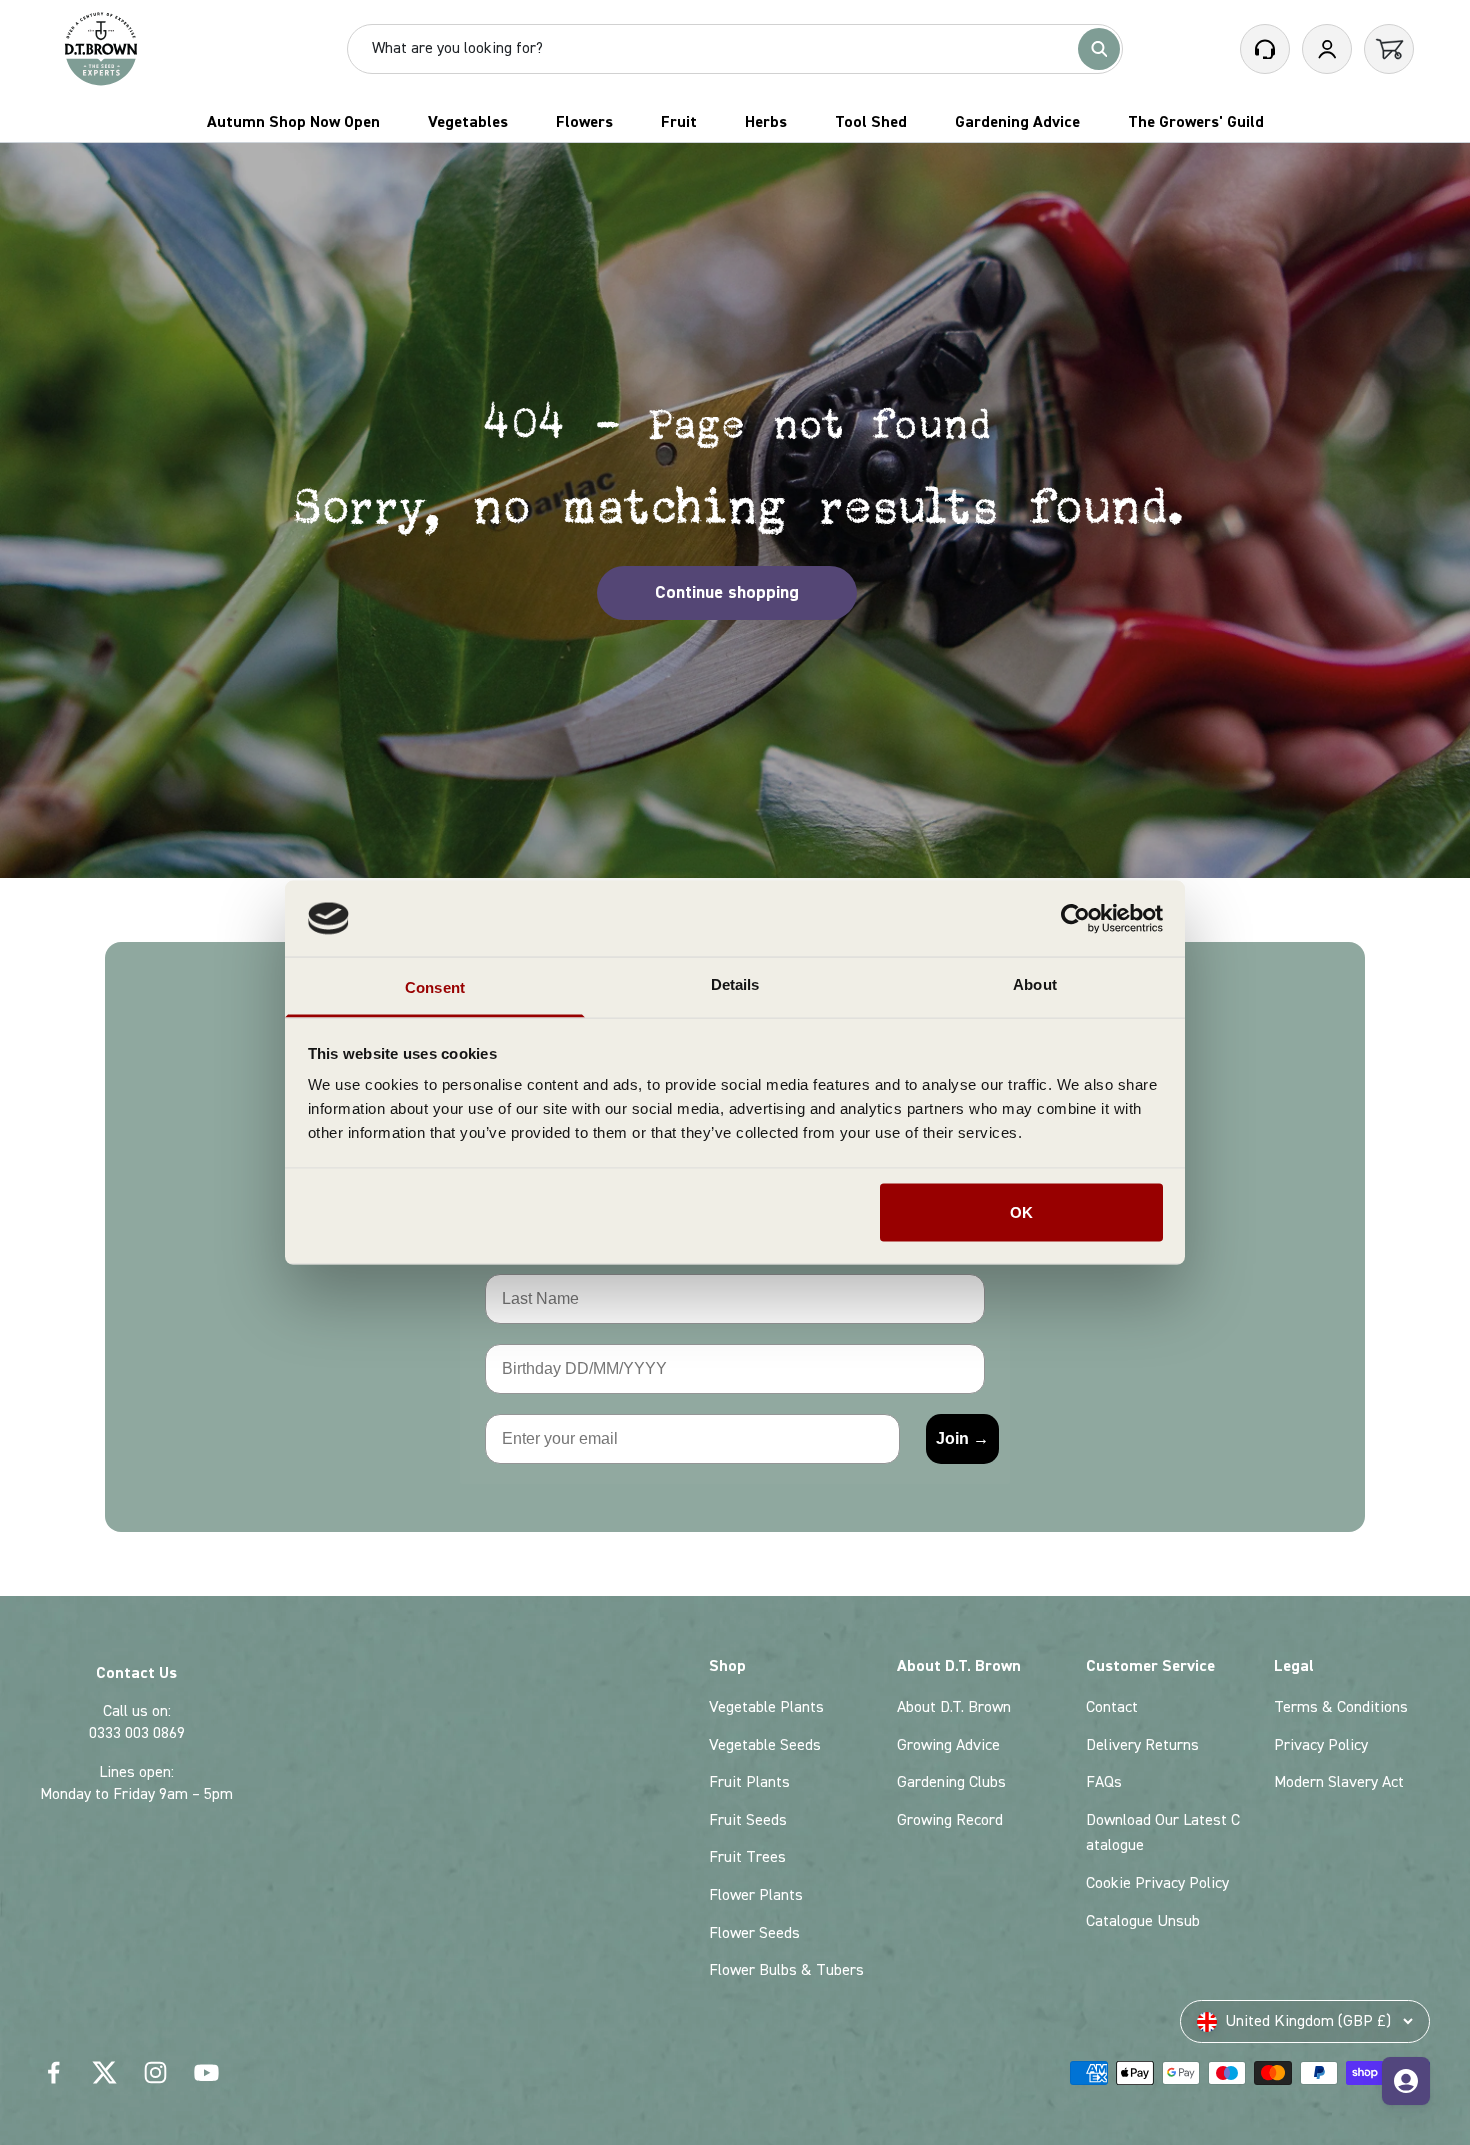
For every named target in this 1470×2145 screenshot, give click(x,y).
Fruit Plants (749, 1782)
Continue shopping (727, 592)
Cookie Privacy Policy (1157, 1883)
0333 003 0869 (137, 1733)
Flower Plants (756, 1895)
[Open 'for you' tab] (1406, 2081)
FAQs (1104, 1782)
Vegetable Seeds (765, 1745)
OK (1021, 1211)
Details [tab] (735, 984)
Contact (1112, 1707)
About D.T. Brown (954, 1707)
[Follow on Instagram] (155, 2072)
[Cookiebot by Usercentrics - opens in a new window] (1075, 918)
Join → (962, 1438)
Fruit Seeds (748, 1820)
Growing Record (950, 1820)
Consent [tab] (435, 987)
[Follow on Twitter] (104, 2072)
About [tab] (1035, 984)
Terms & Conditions (1341, 1707)
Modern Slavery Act (1339, 1782)
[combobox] (721, 49)
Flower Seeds (754, 1933)
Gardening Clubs (951, 1782)
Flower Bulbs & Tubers (786, 1970)
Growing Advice (948, 1745)
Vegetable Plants (766, 1707)
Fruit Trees (747, 1857)
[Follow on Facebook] (53, 2072)
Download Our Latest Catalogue (1163, 1833)
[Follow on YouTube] (206, 2072)
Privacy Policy (1321, 1745)
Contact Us (136, 1673)
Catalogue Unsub (1143, 1921)
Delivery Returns (1142, 1745)
